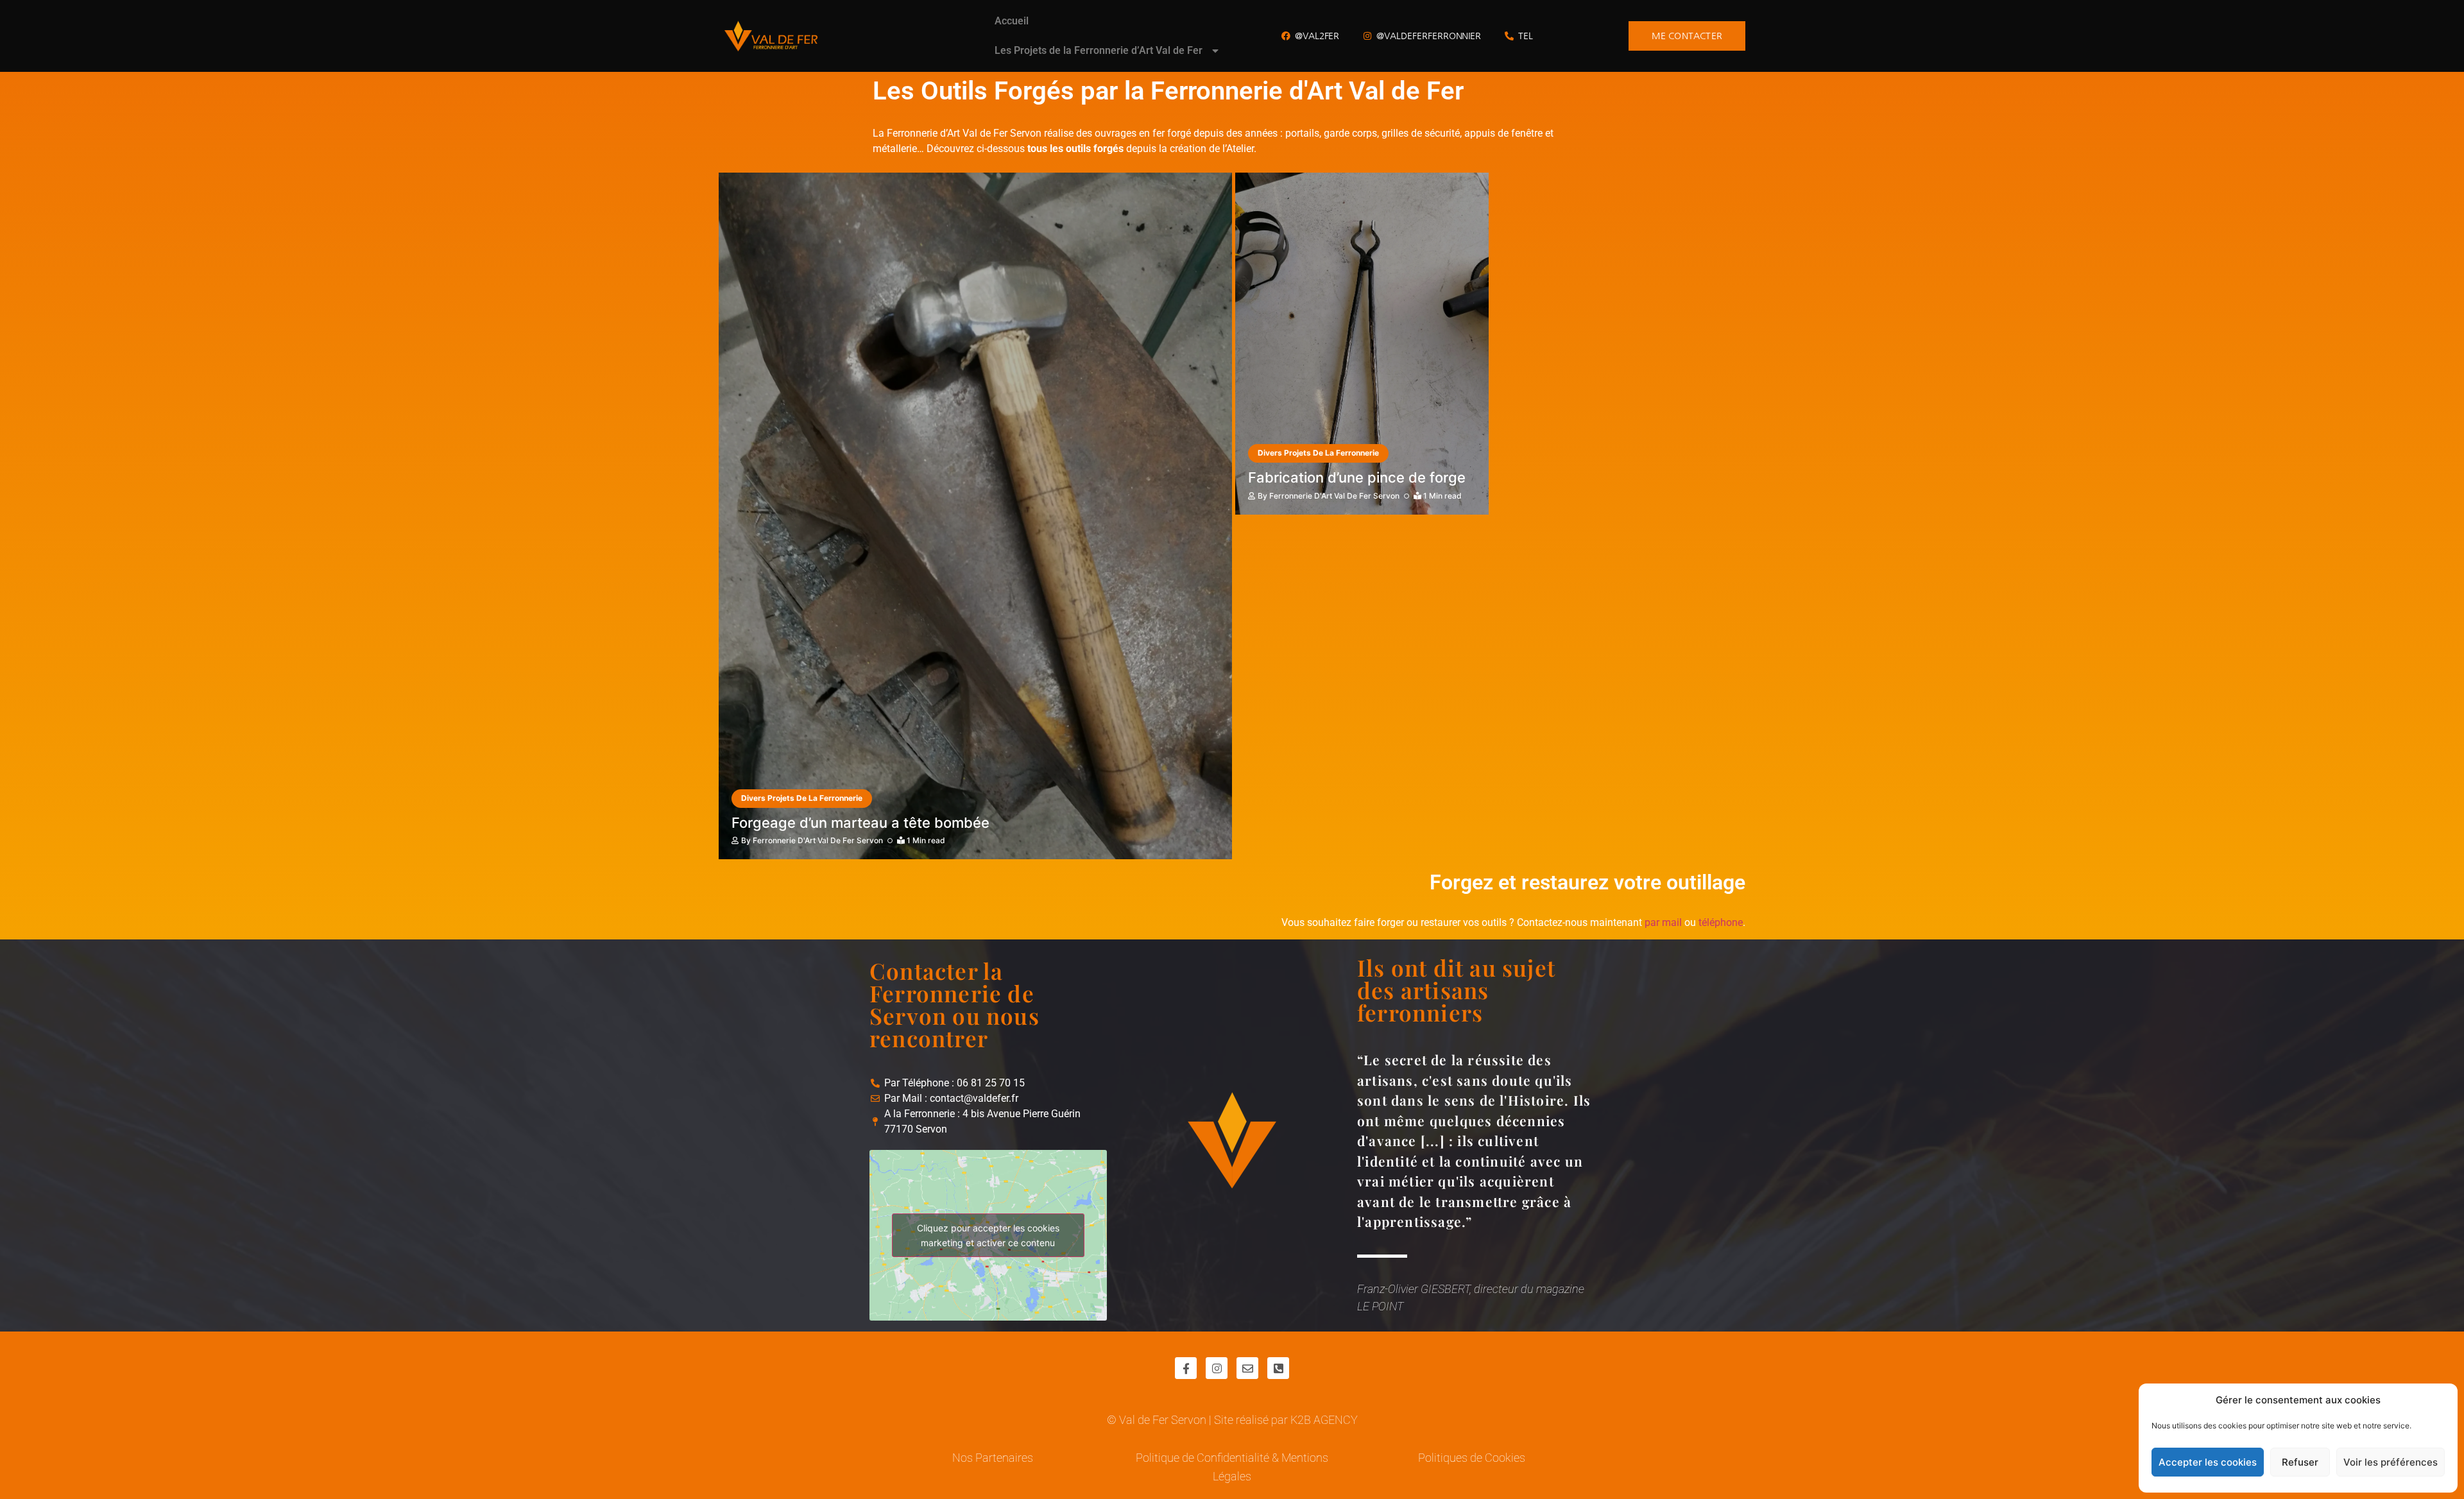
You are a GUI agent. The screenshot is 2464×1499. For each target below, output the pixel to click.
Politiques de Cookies (1472, 1458)
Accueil (1012, 21)
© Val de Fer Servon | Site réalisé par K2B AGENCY (1232, 1420)
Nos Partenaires (993, 1458)
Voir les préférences (2391, 1462)
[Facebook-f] (1186, 1368)
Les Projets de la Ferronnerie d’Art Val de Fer (1099, 50)
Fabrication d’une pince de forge (1357, 477)
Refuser (2300, 1462)
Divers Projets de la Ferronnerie (802, 798)
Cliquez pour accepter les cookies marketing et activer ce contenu (988, 1235)
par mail (1663, 922)
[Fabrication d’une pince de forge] (1362, 344)
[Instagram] (1217, 1368)
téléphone (1721, 922)
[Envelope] (1247, 1368)
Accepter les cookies (2208, 1462)
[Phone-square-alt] (1278, 1368)
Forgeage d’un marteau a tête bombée (860, 823)
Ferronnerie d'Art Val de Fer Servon (818, 840)
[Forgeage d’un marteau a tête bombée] (975, 516)
